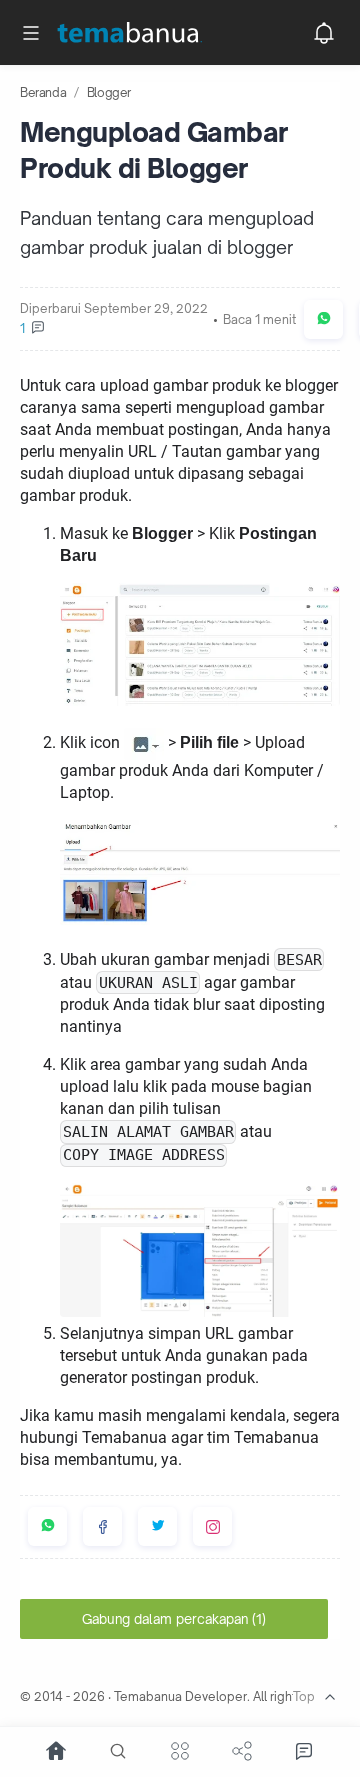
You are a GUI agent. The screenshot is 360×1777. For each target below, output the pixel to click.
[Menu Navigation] (31, 33)
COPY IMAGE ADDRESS (144, 1155)
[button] (324, 319)
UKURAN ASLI (148, 983)
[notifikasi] (324, 33)
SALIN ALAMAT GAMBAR (148, 1132)
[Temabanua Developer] (142, 33)
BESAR (299, 960)
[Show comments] (304, 1751)
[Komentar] (114, 329)
